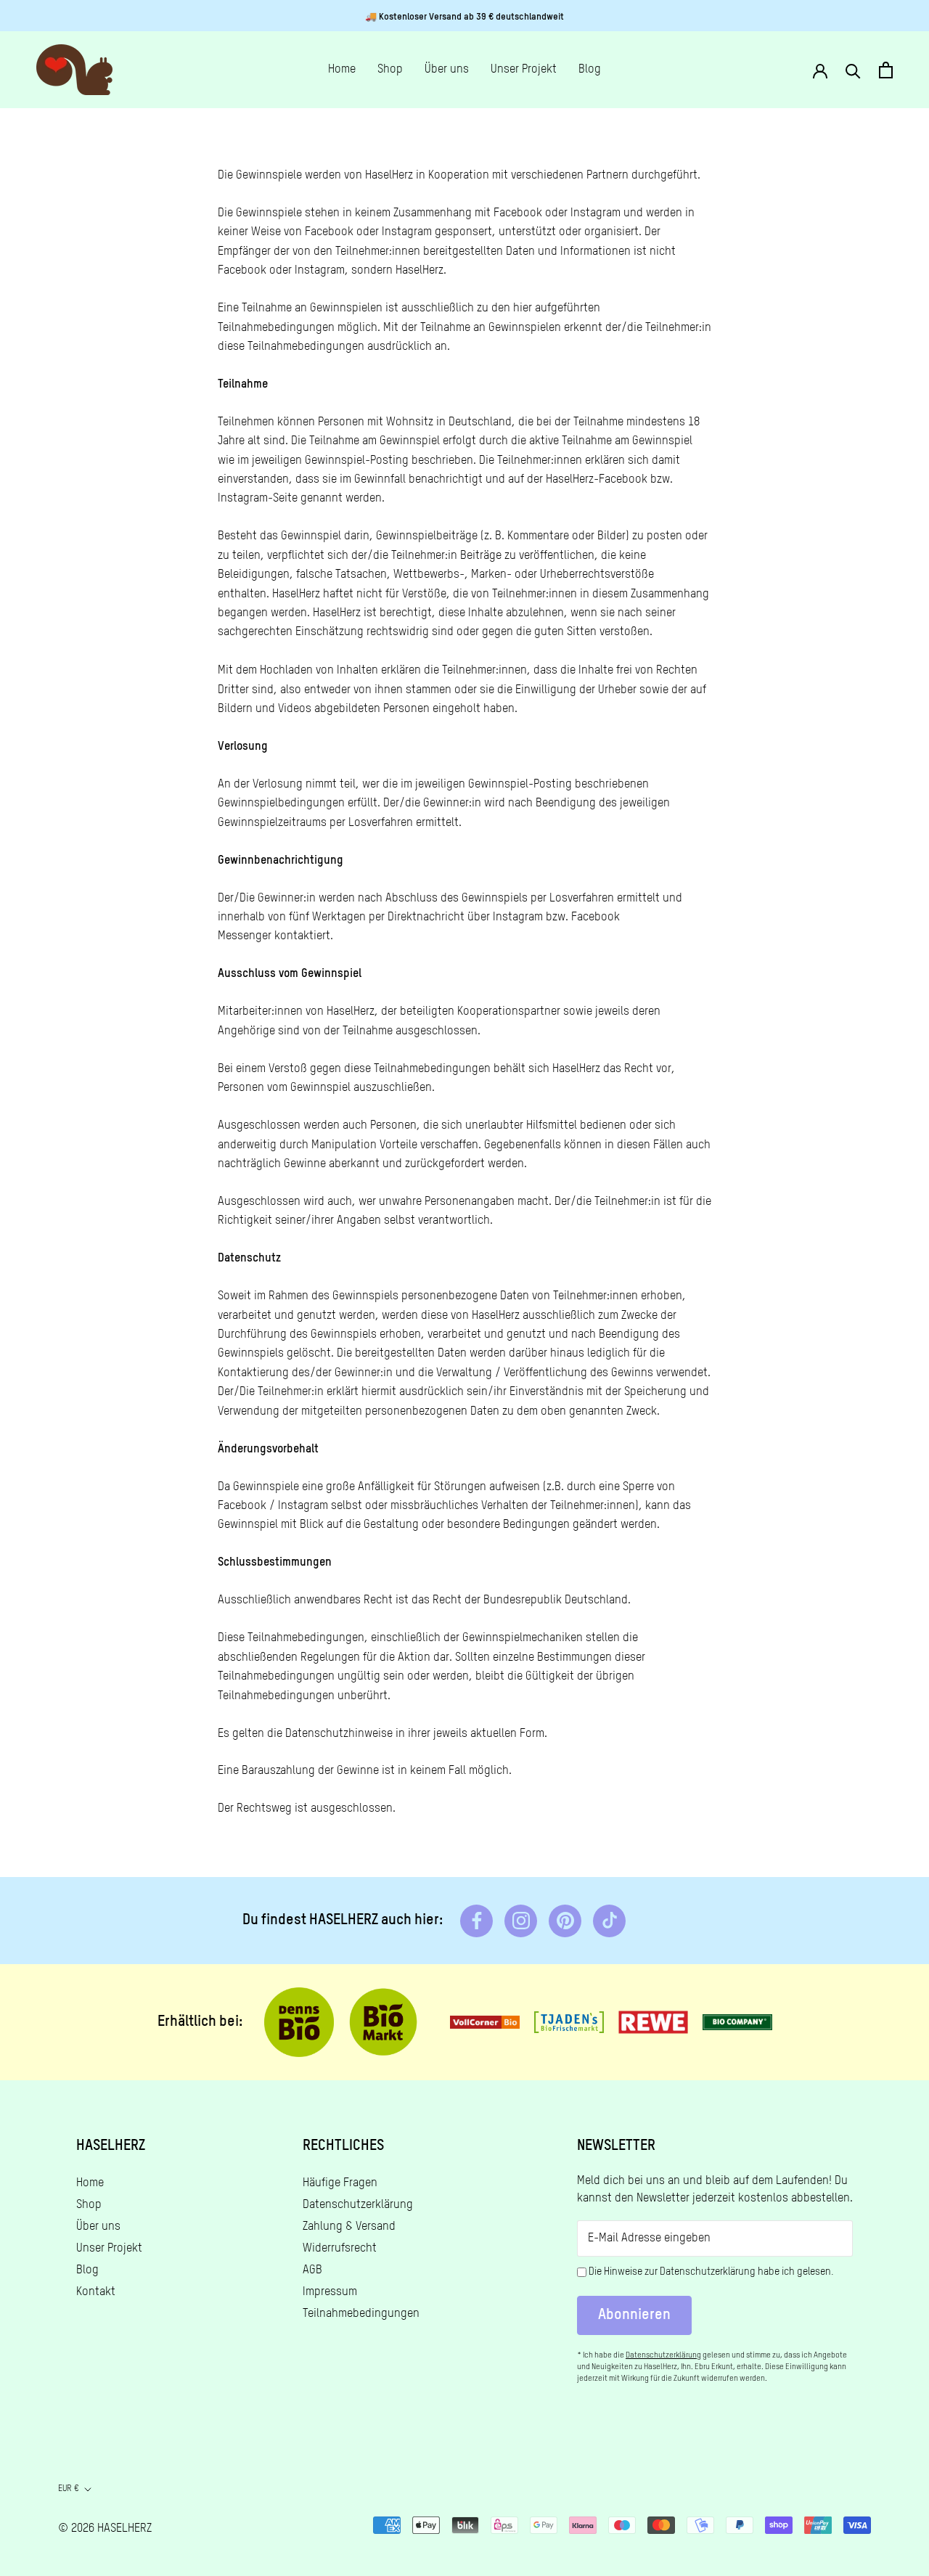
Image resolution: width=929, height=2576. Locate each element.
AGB (312, 2270)
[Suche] (853, 70)
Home (342, 70)
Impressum (330, 2292)
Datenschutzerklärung (358, 2205)
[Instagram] (521, 1921)
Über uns (447, 70)
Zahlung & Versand (349, 2227)
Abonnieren (634, 2315)
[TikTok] (609, 1921)
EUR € (69, 2489)
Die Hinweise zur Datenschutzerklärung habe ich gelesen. (711, 2272)
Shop (390, 70)
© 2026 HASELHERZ (105, 2529)
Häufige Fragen (340, 2183)
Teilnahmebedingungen (361, 2314)
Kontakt (96, 2292)
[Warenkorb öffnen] (886, 70)
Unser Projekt (524, 70)
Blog (590, 70)
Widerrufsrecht (340, 2249)
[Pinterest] (565, 1921)
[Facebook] (476, 1921)
